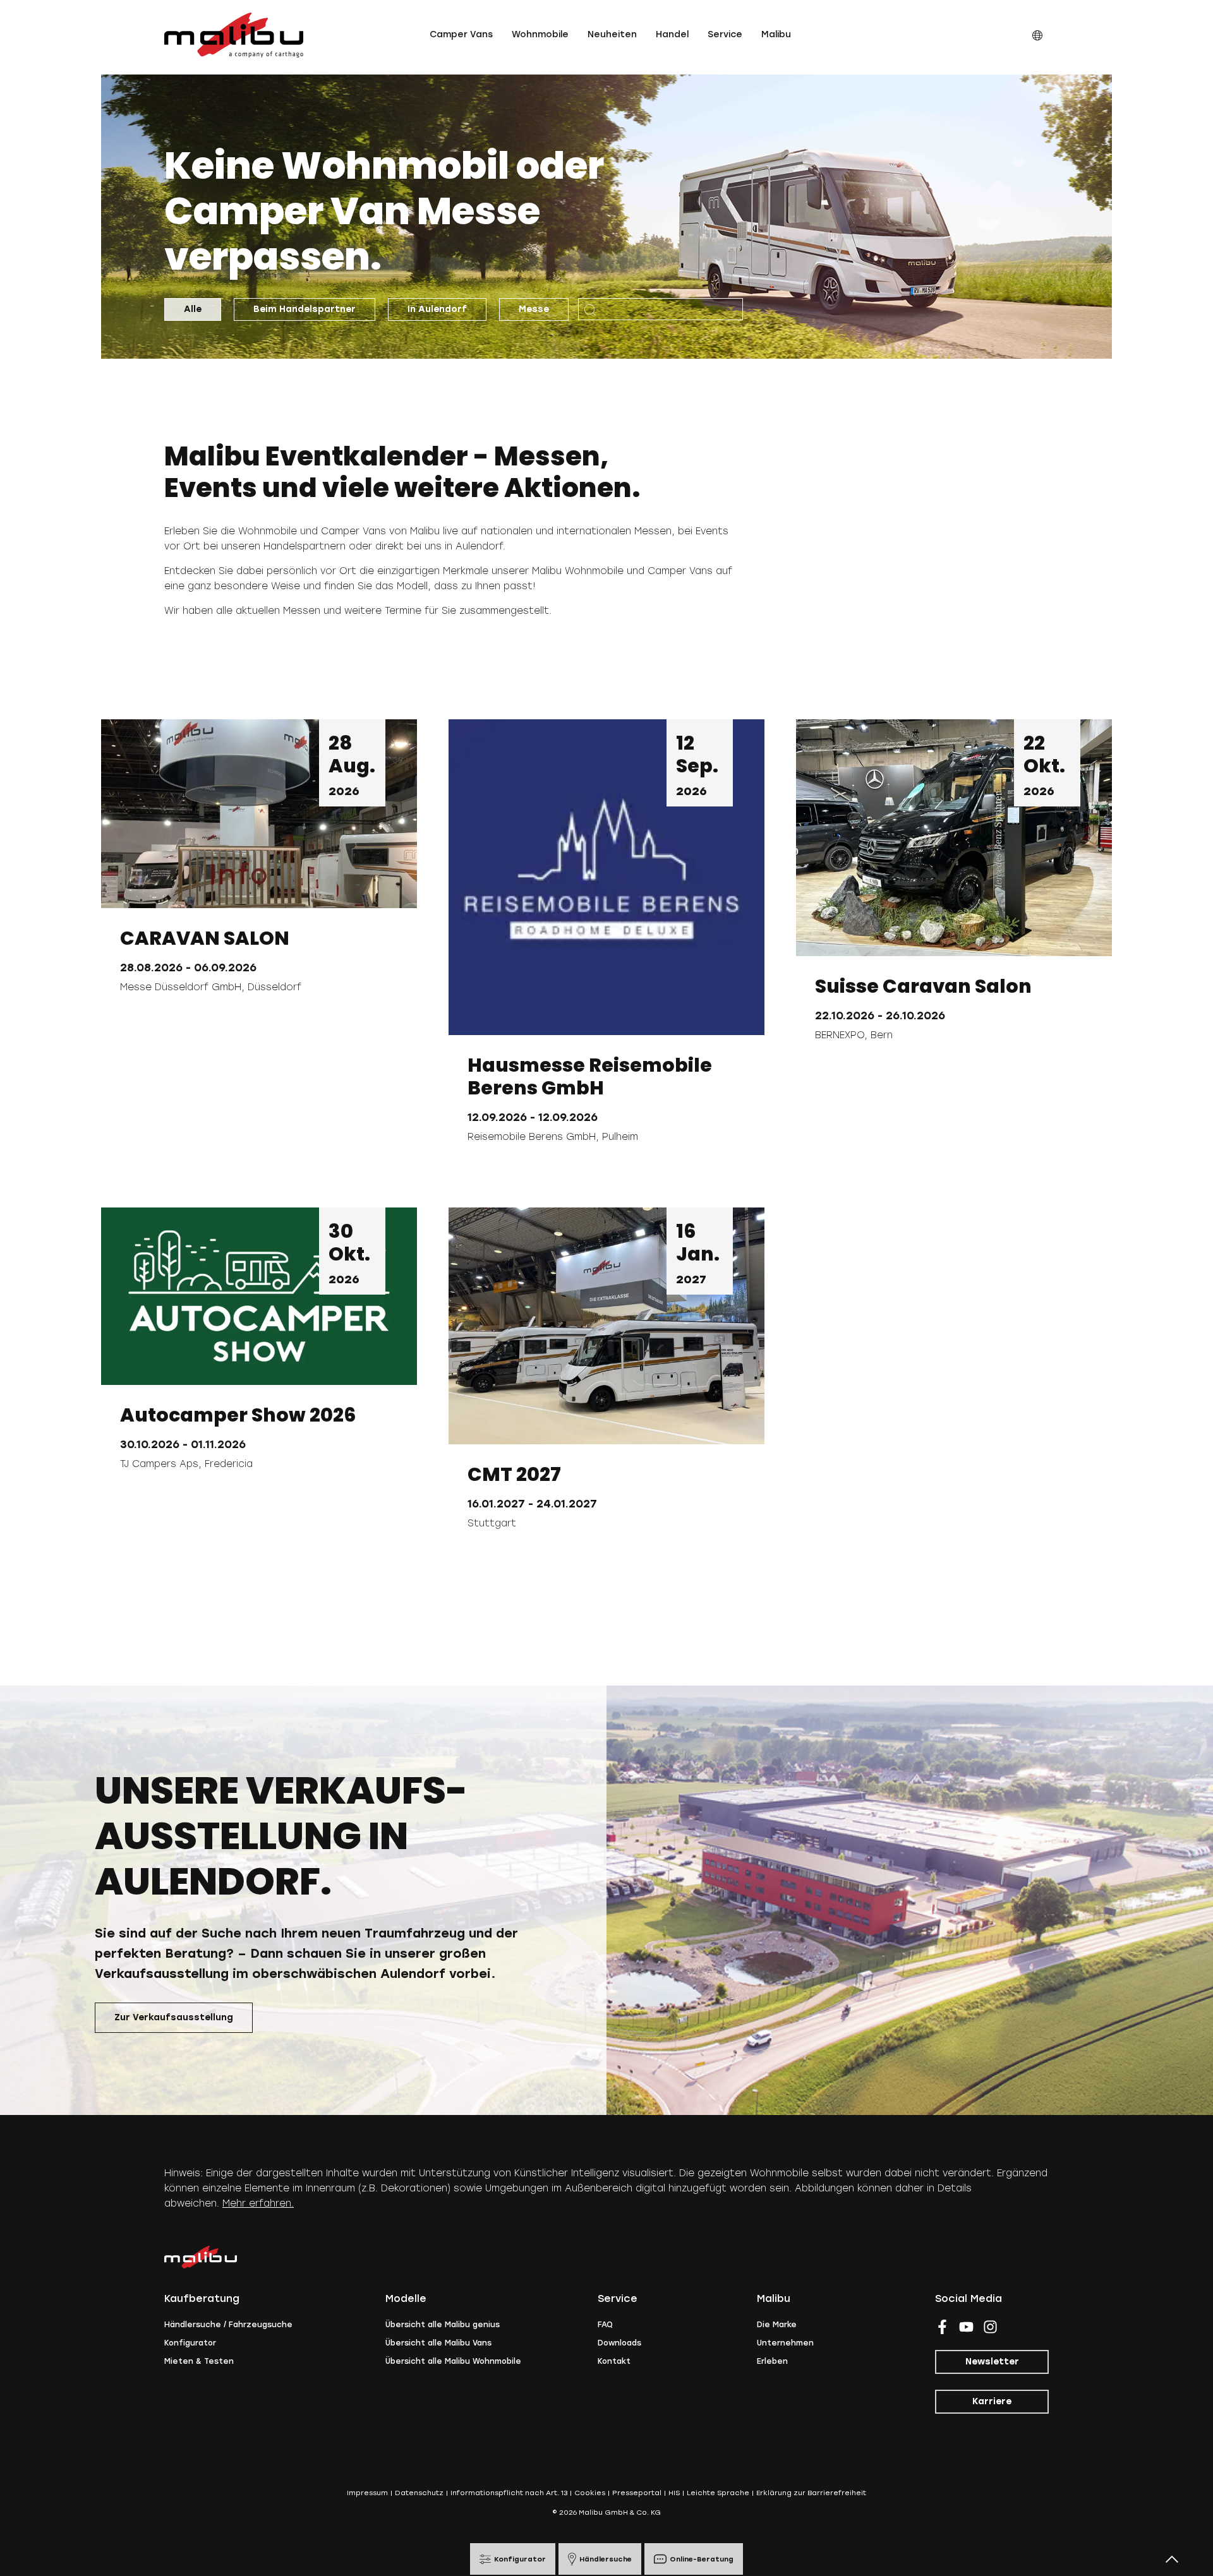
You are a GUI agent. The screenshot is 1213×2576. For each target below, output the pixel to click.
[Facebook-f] (942, 2327)
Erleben (772, 2361)
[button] (461, 35)
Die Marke (777, 2325)
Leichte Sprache (718, 2493)
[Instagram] (990, 2327)
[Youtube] (966, 2327)
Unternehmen (785, 2343)
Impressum (367, 2493)
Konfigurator (190, 2343)
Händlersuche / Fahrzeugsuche (228, 2325)
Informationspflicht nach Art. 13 (509, 2493)
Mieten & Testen (199, 2361)
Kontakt (614, 2361)
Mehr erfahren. (258, 2203)
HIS (674, 2493)
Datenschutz (419, 2493)
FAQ (605, 2325)
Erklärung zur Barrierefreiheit (811, 2493)
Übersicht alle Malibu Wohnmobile (453, 2361)
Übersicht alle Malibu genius (443, 2325)
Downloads (619, 2343)
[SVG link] (234, 35)
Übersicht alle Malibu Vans (438, 2343)
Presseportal (637, 2493)
